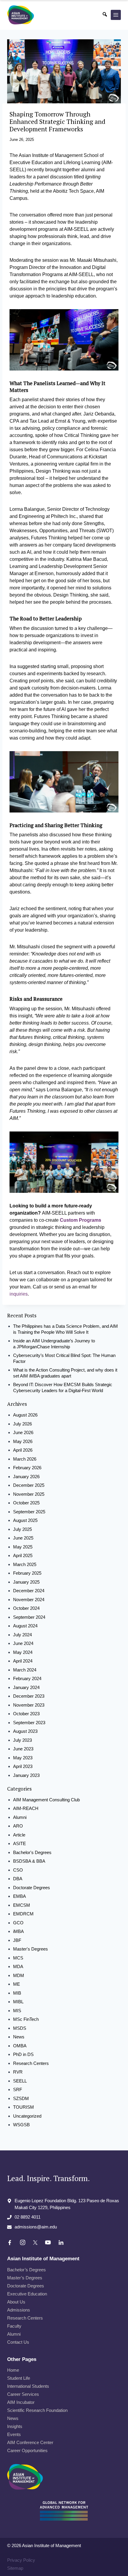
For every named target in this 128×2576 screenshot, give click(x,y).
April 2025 (23, 1555)
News (19, 2037)
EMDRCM (23, 1914)
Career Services (23, 2394)
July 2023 (22, 1740)
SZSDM (21, 2098)
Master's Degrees (31, 1949)
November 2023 (29, 1705)
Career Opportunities (27, 2450)
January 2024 (26, 1687)
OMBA (20, 2046)
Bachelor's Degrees (32, 1852)
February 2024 (27, 1678)
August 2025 (25, 1520)
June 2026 (23, 1432)
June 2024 (23, 1643)
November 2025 (29, 1494)
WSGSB (21, 2125)
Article (19, 1835)
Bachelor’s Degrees (26, 2269)
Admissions (19, 2310)
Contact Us (18, 2342)
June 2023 (23, 1749)
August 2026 (25, 1415)
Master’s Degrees (25, 2277)
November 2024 (29, 1600)
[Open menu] (116, 15)
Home (13, 2370)
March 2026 (25, 1459)
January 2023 (26, 1775)
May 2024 (23, 1652)
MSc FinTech (26, 2019)
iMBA (18, 1931)
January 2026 (26, 1477)
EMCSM (22, 1905)
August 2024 (25, 1626)
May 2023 (23, 1758)
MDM (19, 1975)
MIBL (18, 2002)
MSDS (20, 2028)
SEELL (20, 2081)
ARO (18, 1826)
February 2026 (27, 1468)
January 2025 (26, 1582)
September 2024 (29, 1617)
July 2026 (22, 1424)
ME (17, 1984)
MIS (17, 2011)
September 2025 (29, 1512)
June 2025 (23, 1538)
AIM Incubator (21, 2402)
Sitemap (15, 2568)
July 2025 (22, 1529)
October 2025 (26, 1503)
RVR (18, 2072)
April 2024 (23, 1661)
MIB (17, 1993)
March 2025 (25, 1564)
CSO (18, 1870)
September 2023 (29, 1723)
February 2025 (27, 1573)
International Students (28, 2386)
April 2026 (23, 1450)
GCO (18, 1923)
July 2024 (22, 1635)
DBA (18, 1879)
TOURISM (24, 2107)
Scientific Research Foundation (37, 2410)
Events (14, 2434)
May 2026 (23, 1441)
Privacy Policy (21, 2560)
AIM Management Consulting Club (46, 1800)
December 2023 (29, 1696)
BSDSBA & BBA (29, 1861)
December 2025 (29, 1485)
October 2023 (26, 1714)
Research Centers (31, 2063)
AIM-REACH (26, 1808)
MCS (18, 1958)
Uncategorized (27, 2116)
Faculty (14, 2326)
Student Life (19, 2378)
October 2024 (26, 1608)
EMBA (19, 1896)
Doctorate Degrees (32, 1888)
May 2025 (23, 1547)
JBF (17, 1940)
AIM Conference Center (30, 2442)
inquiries (19, 1294)
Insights (15, 2426)
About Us (16, 2302)
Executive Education (27, 2294)
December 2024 (29, 1591)
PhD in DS (23, 2054)
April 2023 (23, 1766)
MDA (18, 1966)
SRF (18, 2089)
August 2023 (25, 1731)
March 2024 (25, 1670)
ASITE (19, 1843)
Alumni (20, 1817)
